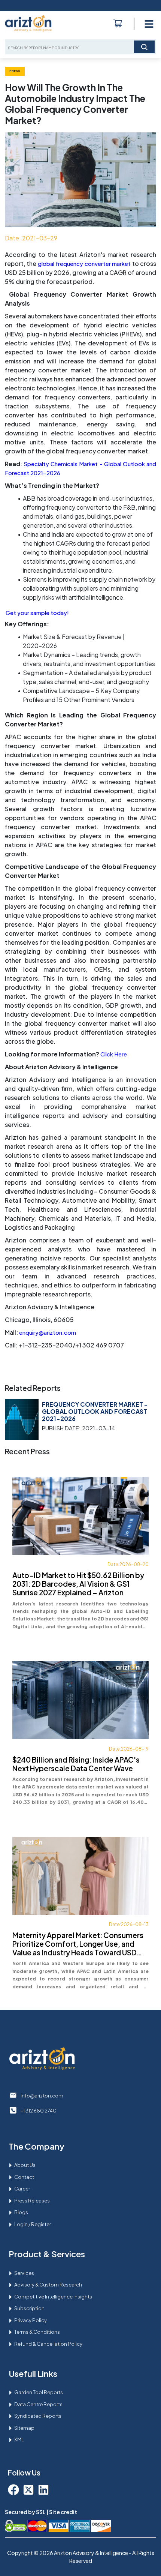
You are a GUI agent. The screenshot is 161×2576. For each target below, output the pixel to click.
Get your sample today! (37, 613)
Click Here (114, 1054)
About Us (25, 2165)
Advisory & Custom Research (48, 2285)
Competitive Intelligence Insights (53, 2297)
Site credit (63, 2512)
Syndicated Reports (38, 2416)
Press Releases (32, 2201)
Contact (24, 2177)
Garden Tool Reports (39, 2392)
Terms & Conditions (37, 2332)
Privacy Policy (31, 2320)
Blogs (21, 2212)
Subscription (29, 2308)
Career (22, 2189)
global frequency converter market (84, 263)
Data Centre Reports (38, 2404)
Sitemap (24, 2428)
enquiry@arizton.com (48, 1332)
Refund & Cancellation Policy (48, 2344)
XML (19, 2439)
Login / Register (33, 2224)
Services (24, 2273)
